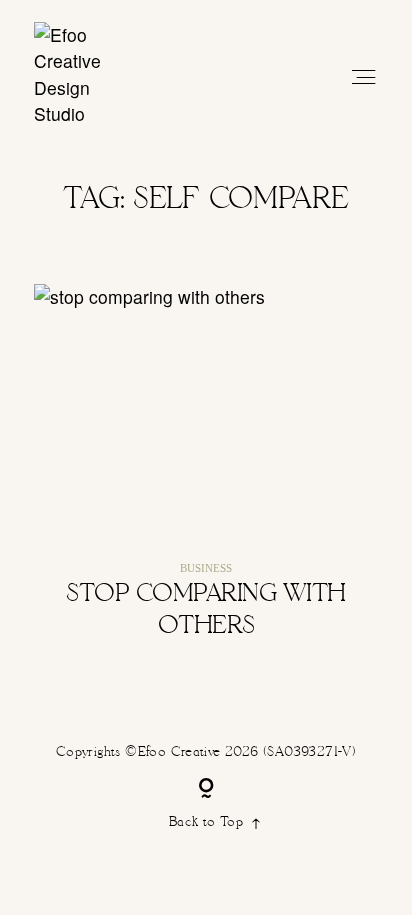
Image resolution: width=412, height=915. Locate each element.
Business (206, 568)
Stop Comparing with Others (206, 476)
